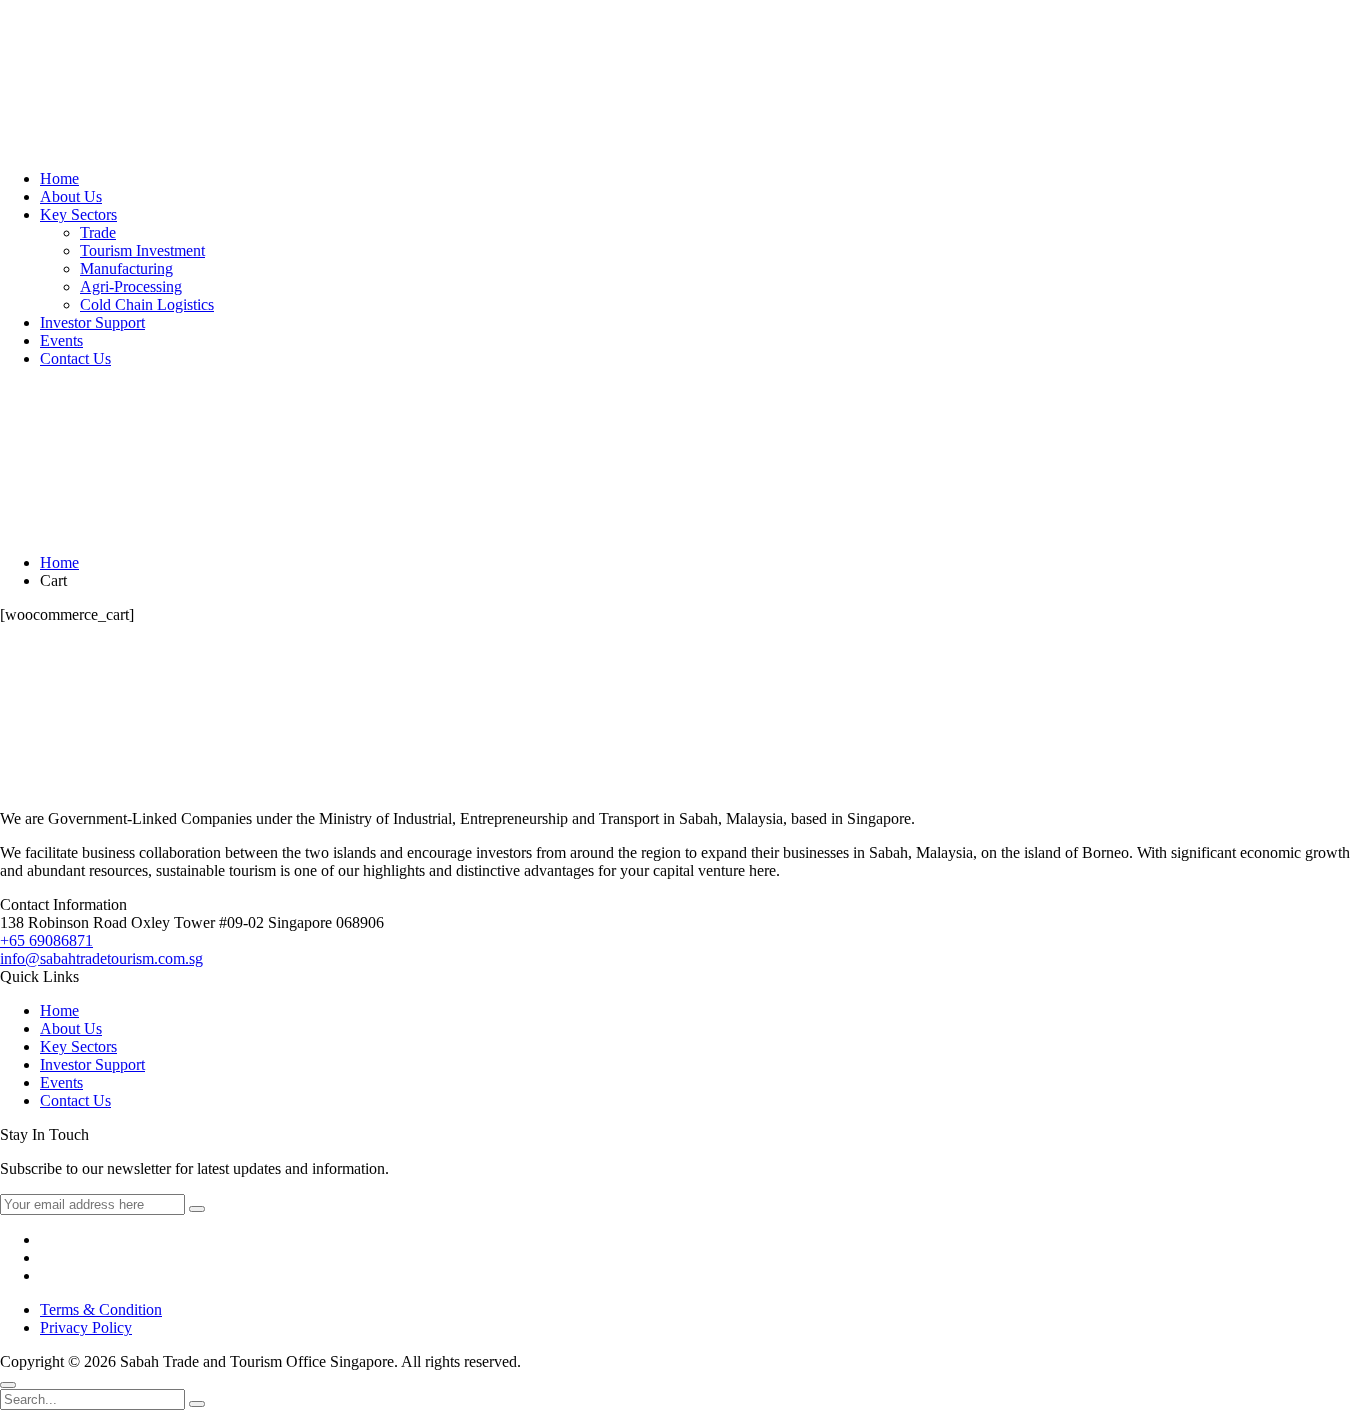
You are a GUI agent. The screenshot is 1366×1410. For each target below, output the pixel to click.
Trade (98, 232)
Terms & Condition (101, 1309)
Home (59, 178)
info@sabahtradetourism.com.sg (101, 958)
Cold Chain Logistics (147, 304)
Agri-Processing (131, 286)
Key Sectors (78, 214)
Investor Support (92, 322)
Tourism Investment (142, 250)
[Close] (8, 1385)
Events (61, 340)
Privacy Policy (86, 1327)
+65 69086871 (46, 940)
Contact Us (75, 358)
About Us (71, 196)
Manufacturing (126, 268)
